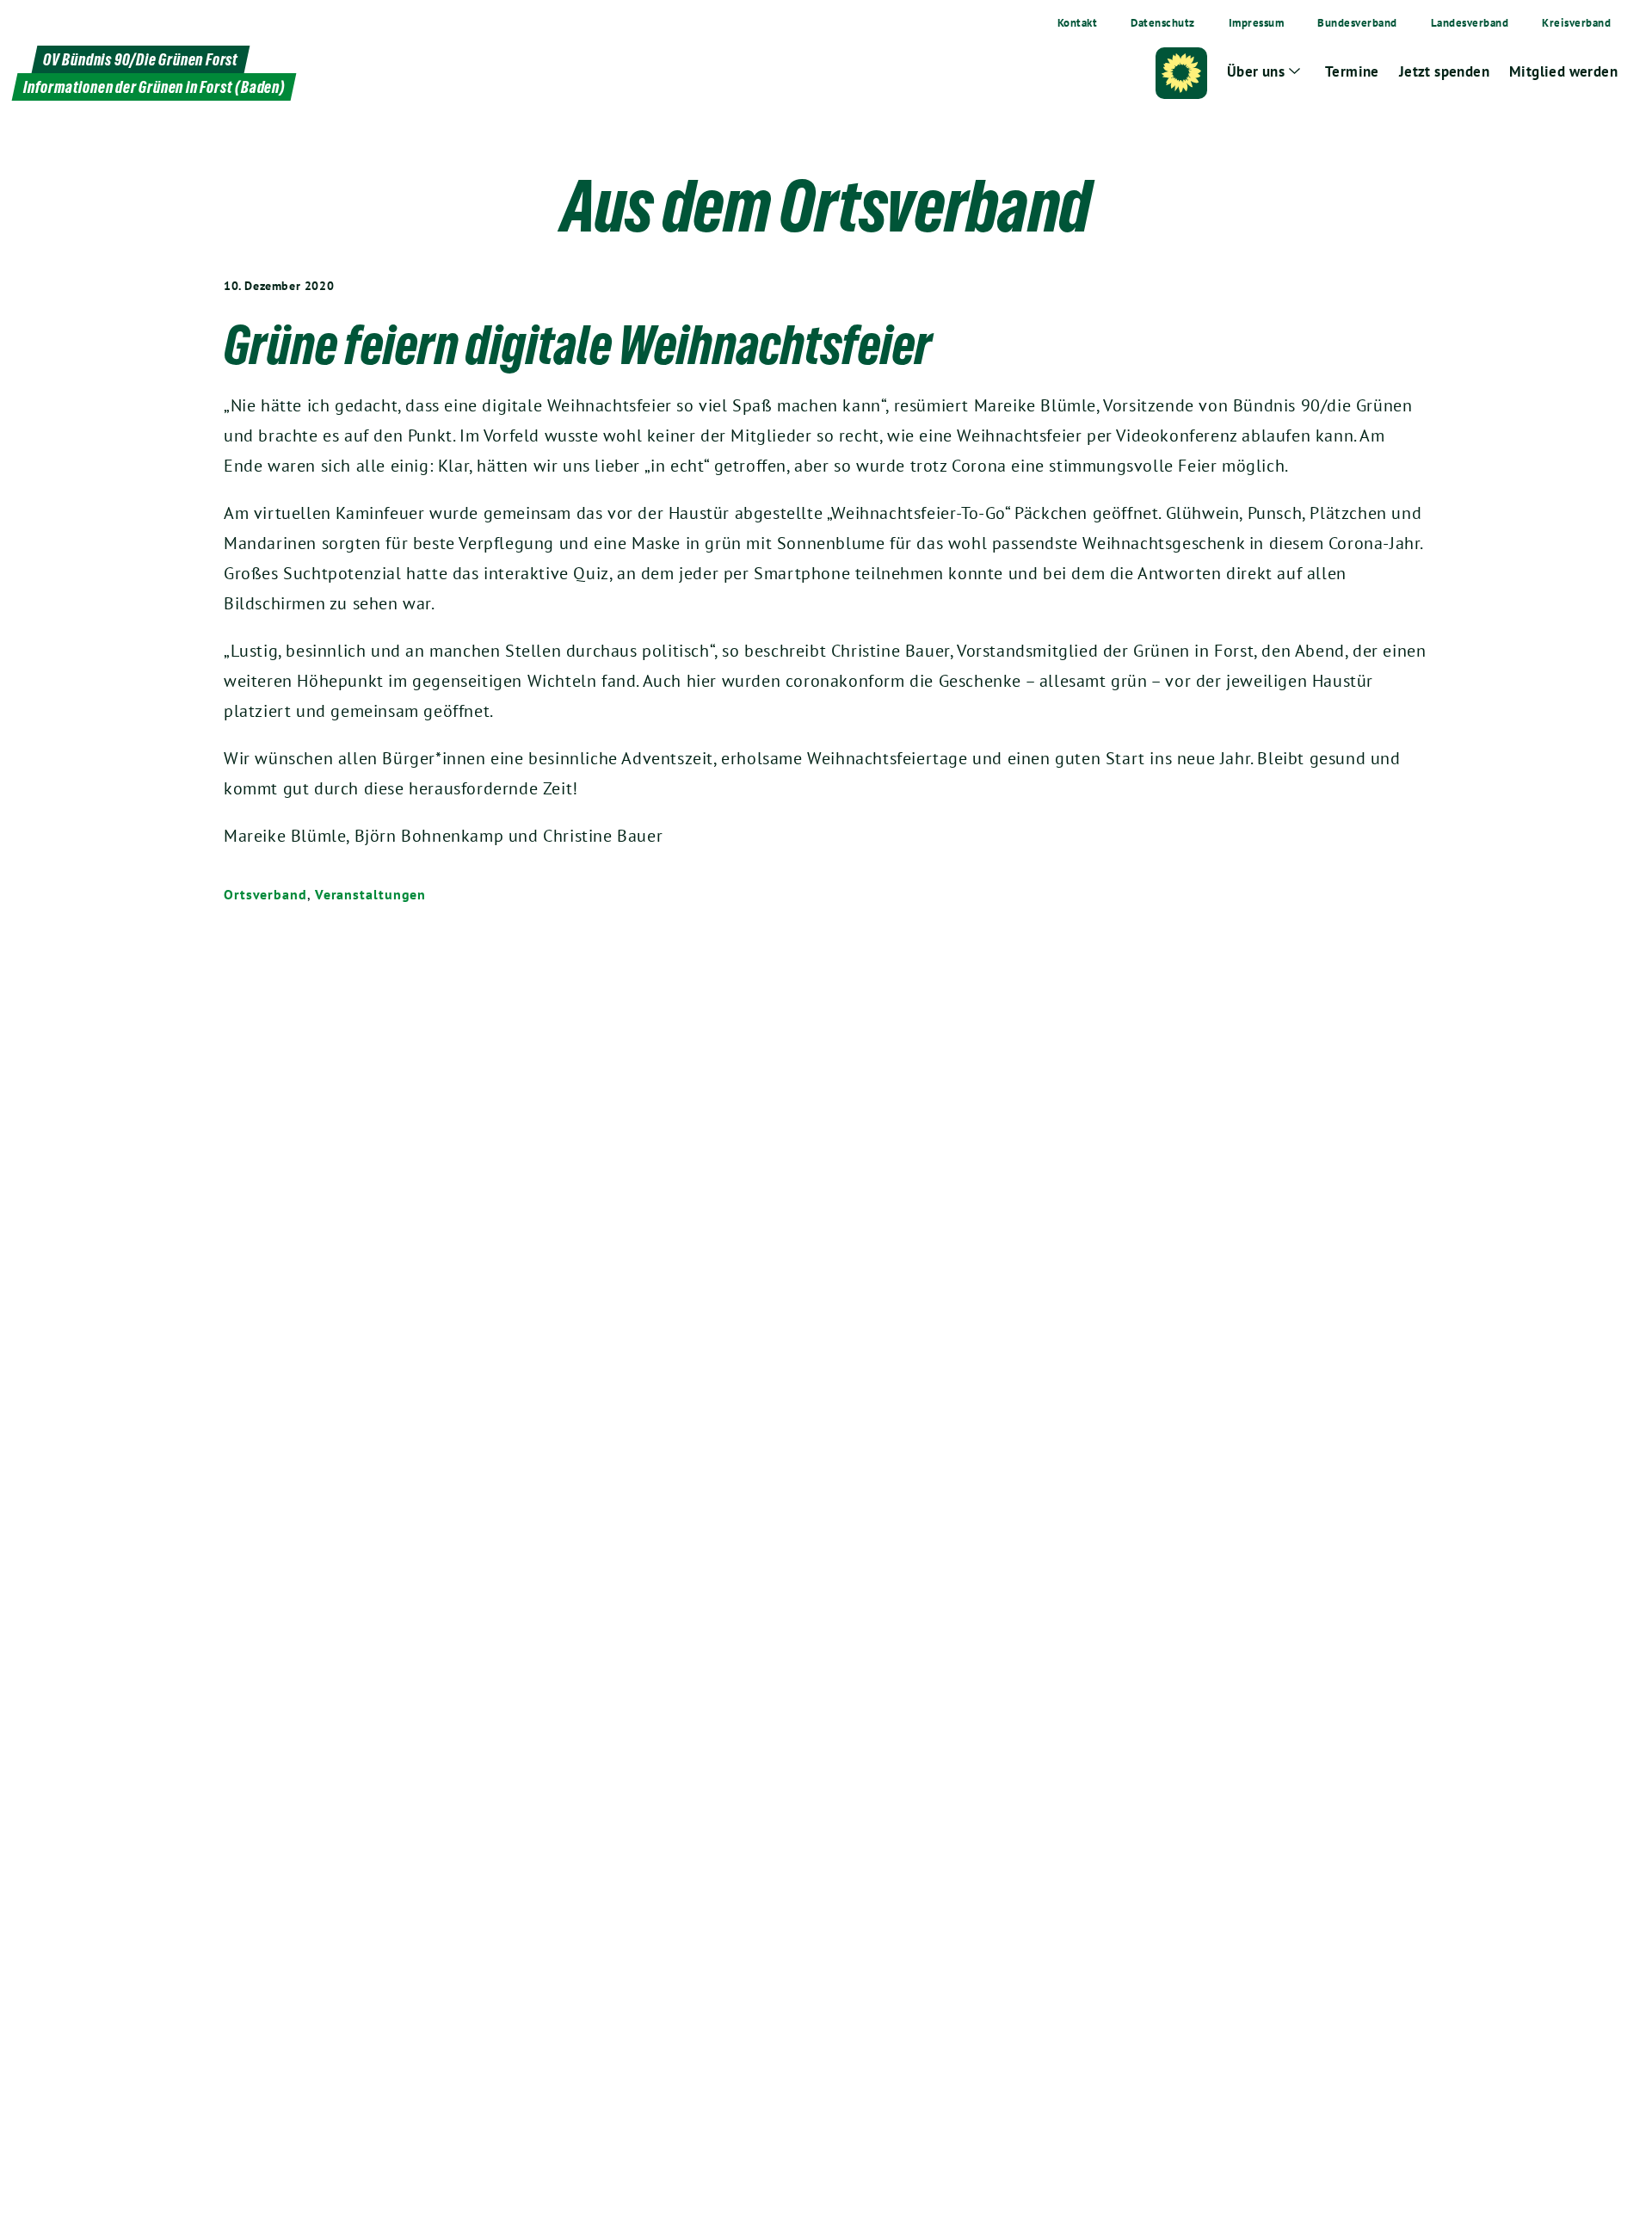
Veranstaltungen (371, 894)
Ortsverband (265, 894)
